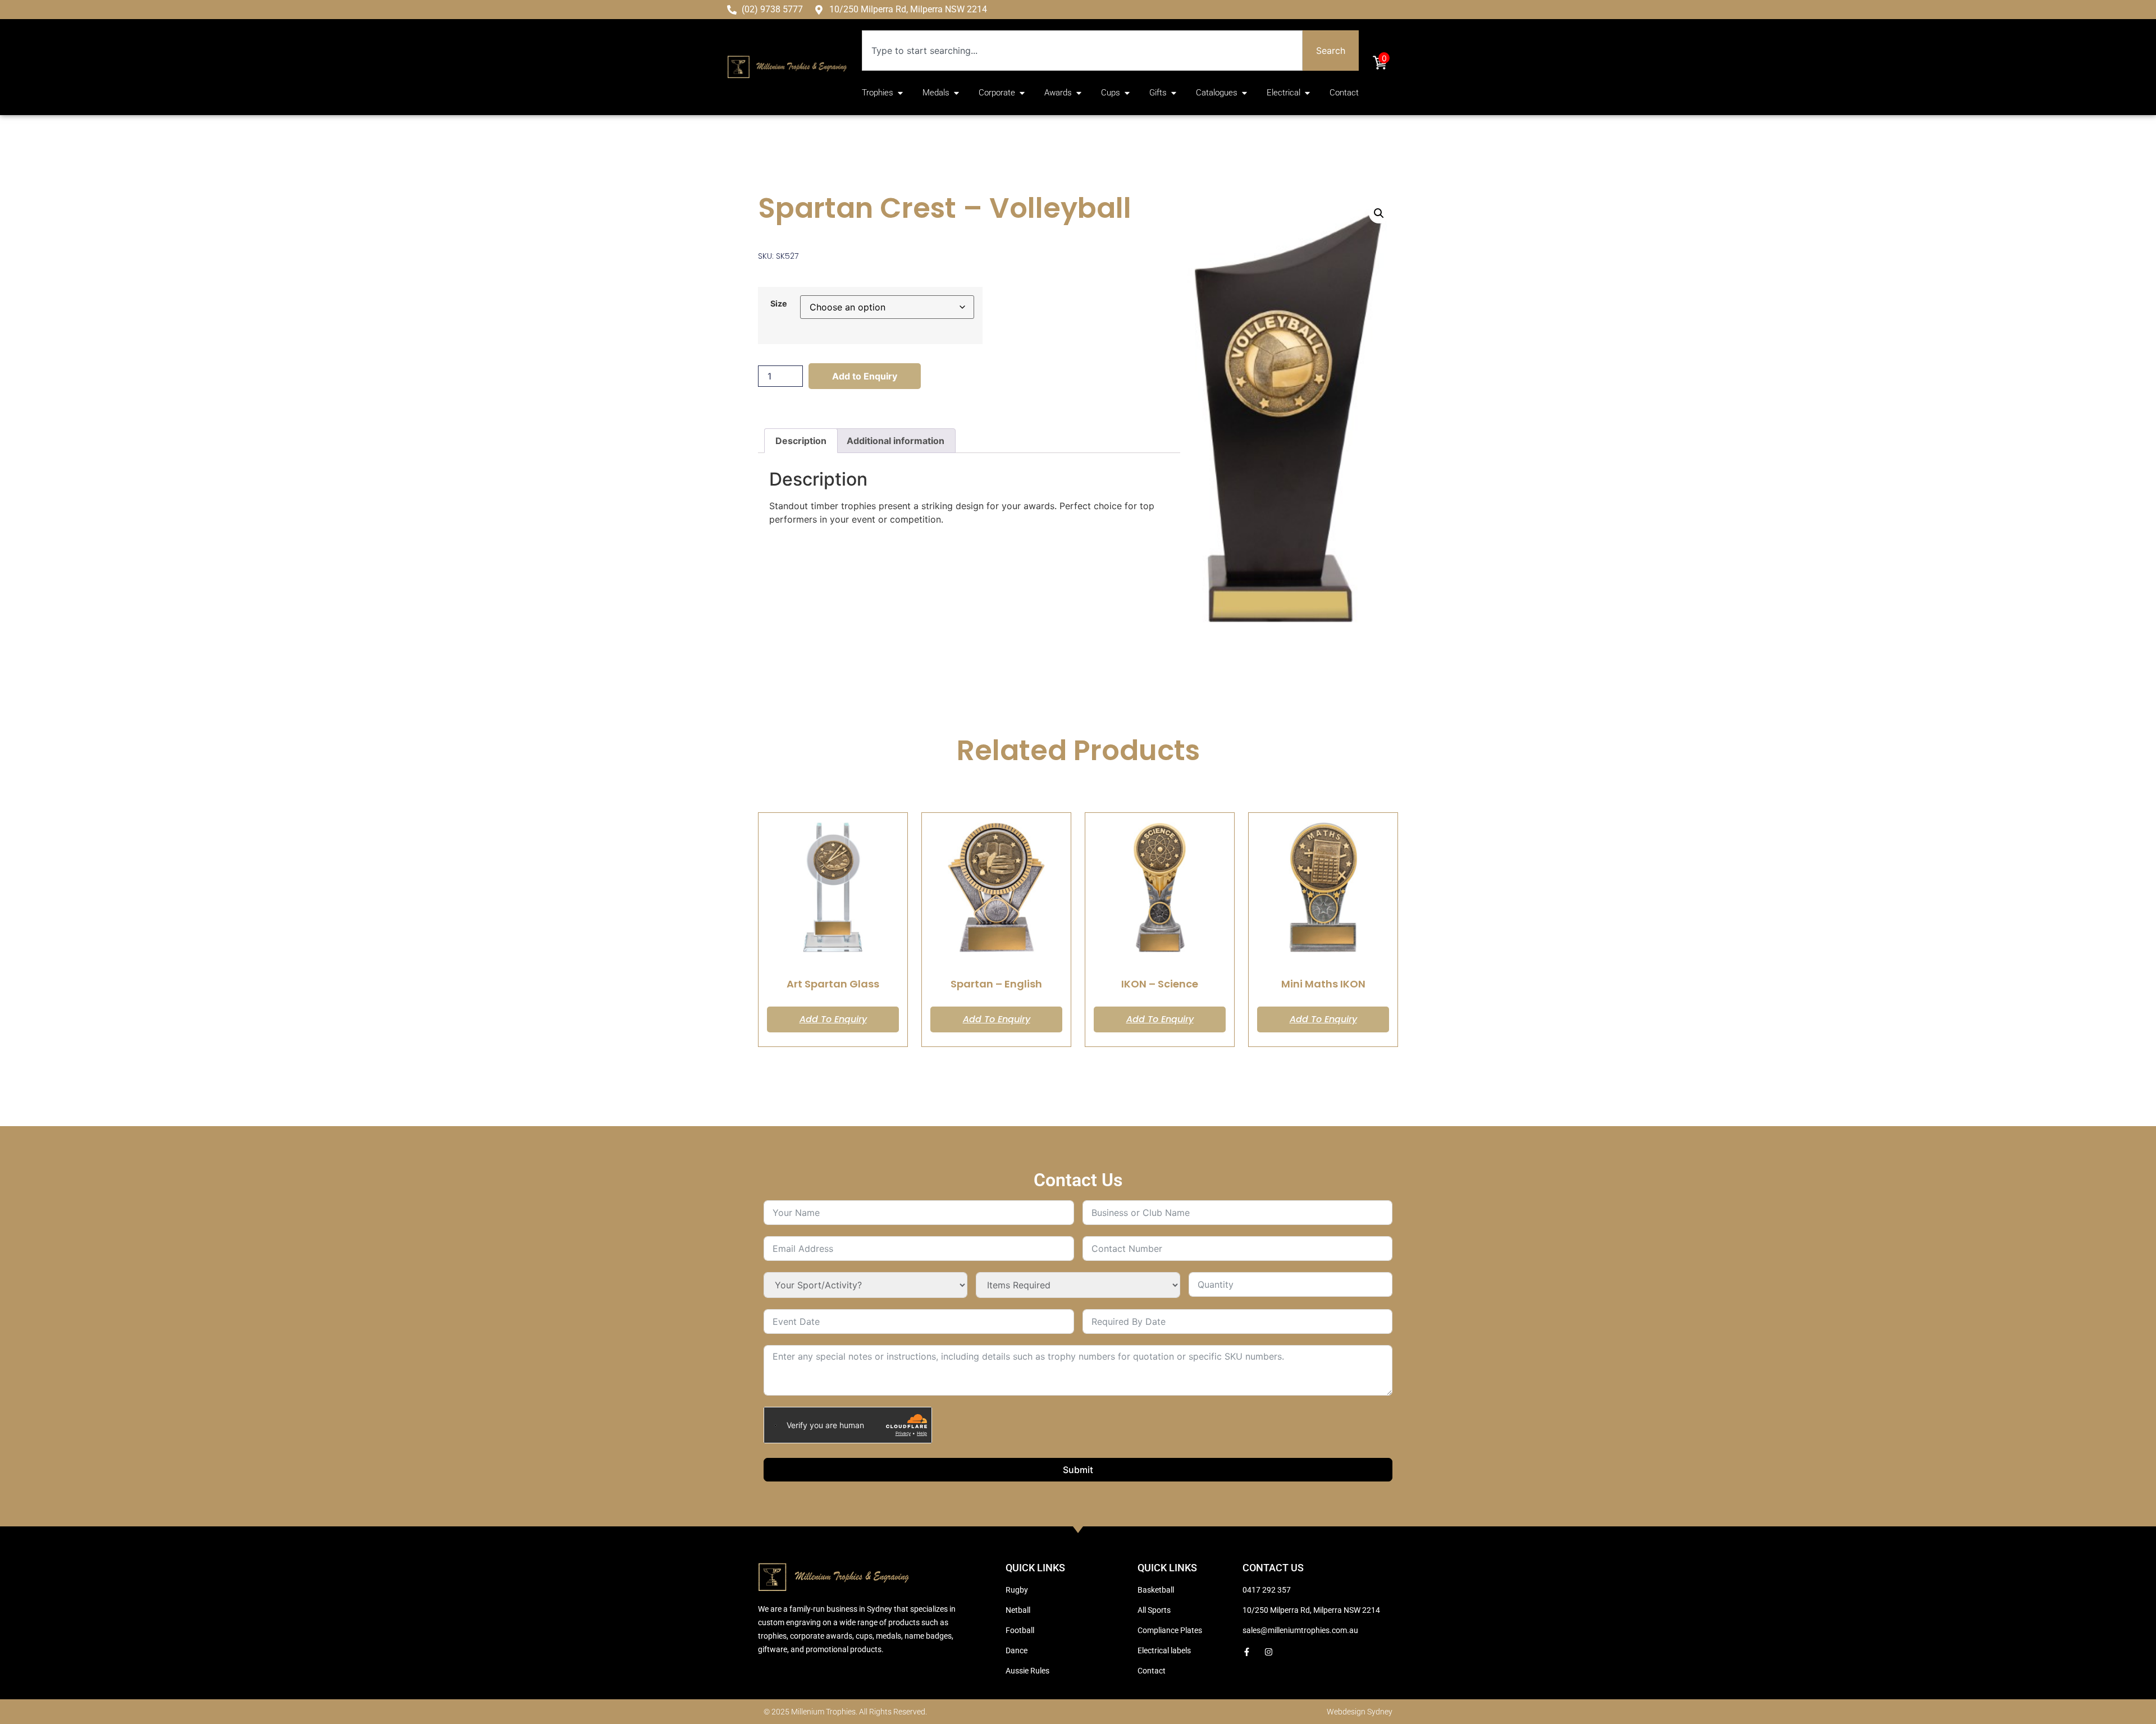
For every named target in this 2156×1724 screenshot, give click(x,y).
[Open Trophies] (900, 93)
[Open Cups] (1127, 93)
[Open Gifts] (1174, 93)
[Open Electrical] (1307, 93)
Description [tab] (801, 441)
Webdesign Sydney (1360, 1712)
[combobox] (1082, 51)
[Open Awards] (1079, 93)
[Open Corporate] (1022, 93)
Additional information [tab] (896, 441)
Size (779, 304)
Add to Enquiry (865, 376)
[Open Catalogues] (1244, 93)
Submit (1078, 1470)
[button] (1379, 213)
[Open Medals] (956, 93)
